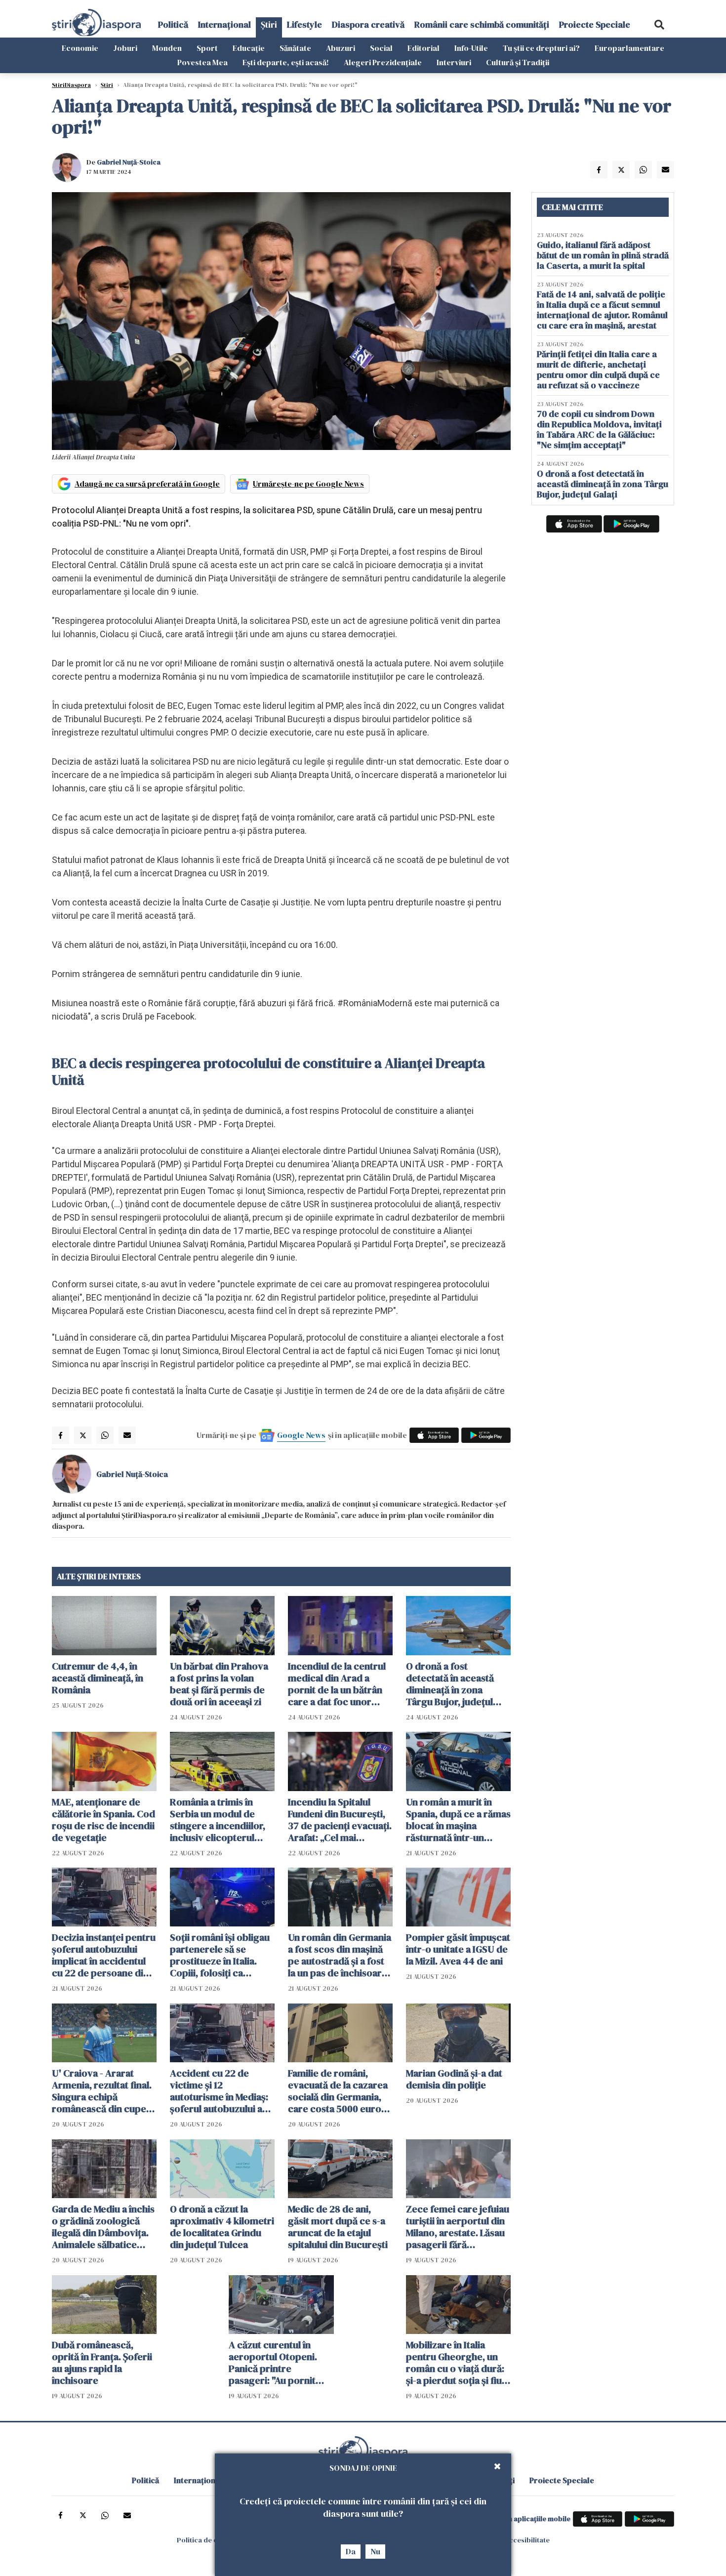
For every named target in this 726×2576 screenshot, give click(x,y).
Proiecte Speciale (595, 24)
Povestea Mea (202, 62)
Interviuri (454, 62)
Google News (301, 1435)
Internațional (224, 24)
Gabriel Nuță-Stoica (129, 162)
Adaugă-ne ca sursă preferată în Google (147, 484)
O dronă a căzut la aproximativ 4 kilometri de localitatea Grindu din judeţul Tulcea (222, 2227)
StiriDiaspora (71, 85)
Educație (249, 48)
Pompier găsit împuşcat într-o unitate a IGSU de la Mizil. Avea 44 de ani (458, 1949)
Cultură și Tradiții (518, 62)
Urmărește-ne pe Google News (308, 484)
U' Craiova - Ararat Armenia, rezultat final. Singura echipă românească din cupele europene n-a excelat (103, 2091)
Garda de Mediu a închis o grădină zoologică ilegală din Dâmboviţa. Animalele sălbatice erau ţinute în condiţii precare (103, 2227)
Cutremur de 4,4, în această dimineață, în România (98, 1678)
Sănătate (295, 48)
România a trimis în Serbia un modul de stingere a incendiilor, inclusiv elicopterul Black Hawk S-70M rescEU (218, 1820)
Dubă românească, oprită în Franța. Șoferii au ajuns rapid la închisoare (102, 2363)
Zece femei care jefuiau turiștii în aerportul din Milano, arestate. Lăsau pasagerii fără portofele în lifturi (458, 2227)
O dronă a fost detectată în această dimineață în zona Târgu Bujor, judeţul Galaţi (450, 1684)
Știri (269, 24)
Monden (167, 48)
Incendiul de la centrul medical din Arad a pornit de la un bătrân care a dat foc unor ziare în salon (337, 1684)
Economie (80, 48)
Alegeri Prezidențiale (383, 62)
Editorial (423, 48)
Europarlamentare (629, 48)
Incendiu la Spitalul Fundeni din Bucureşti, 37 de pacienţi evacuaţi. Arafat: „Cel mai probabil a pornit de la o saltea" (340, 1820)
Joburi (125, 48)
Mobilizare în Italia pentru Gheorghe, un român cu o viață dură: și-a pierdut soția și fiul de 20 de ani (455, 2363)
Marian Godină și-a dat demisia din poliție (454, 2079)
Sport (207, 48)
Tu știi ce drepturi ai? (541, 48)
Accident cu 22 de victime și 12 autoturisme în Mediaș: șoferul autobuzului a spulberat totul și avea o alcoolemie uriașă (222, 2091)
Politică (173, 24)
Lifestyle (304, 24)
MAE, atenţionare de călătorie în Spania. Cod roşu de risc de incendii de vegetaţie (103, 1820)
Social (381, 48)
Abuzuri (341, 48)
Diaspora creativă (368, 24)
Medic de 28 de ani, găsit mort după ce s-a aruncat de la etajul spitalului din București (338, 2227)
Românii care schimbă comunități (482, 24)
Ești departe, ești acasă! (286, 62)
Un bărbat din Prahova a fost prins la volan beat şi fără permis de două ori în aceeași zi (219, 1684)
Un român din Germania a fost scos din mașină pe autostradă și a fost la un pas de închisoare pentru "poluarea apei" (340, 1955)
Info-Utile (471, 48)
